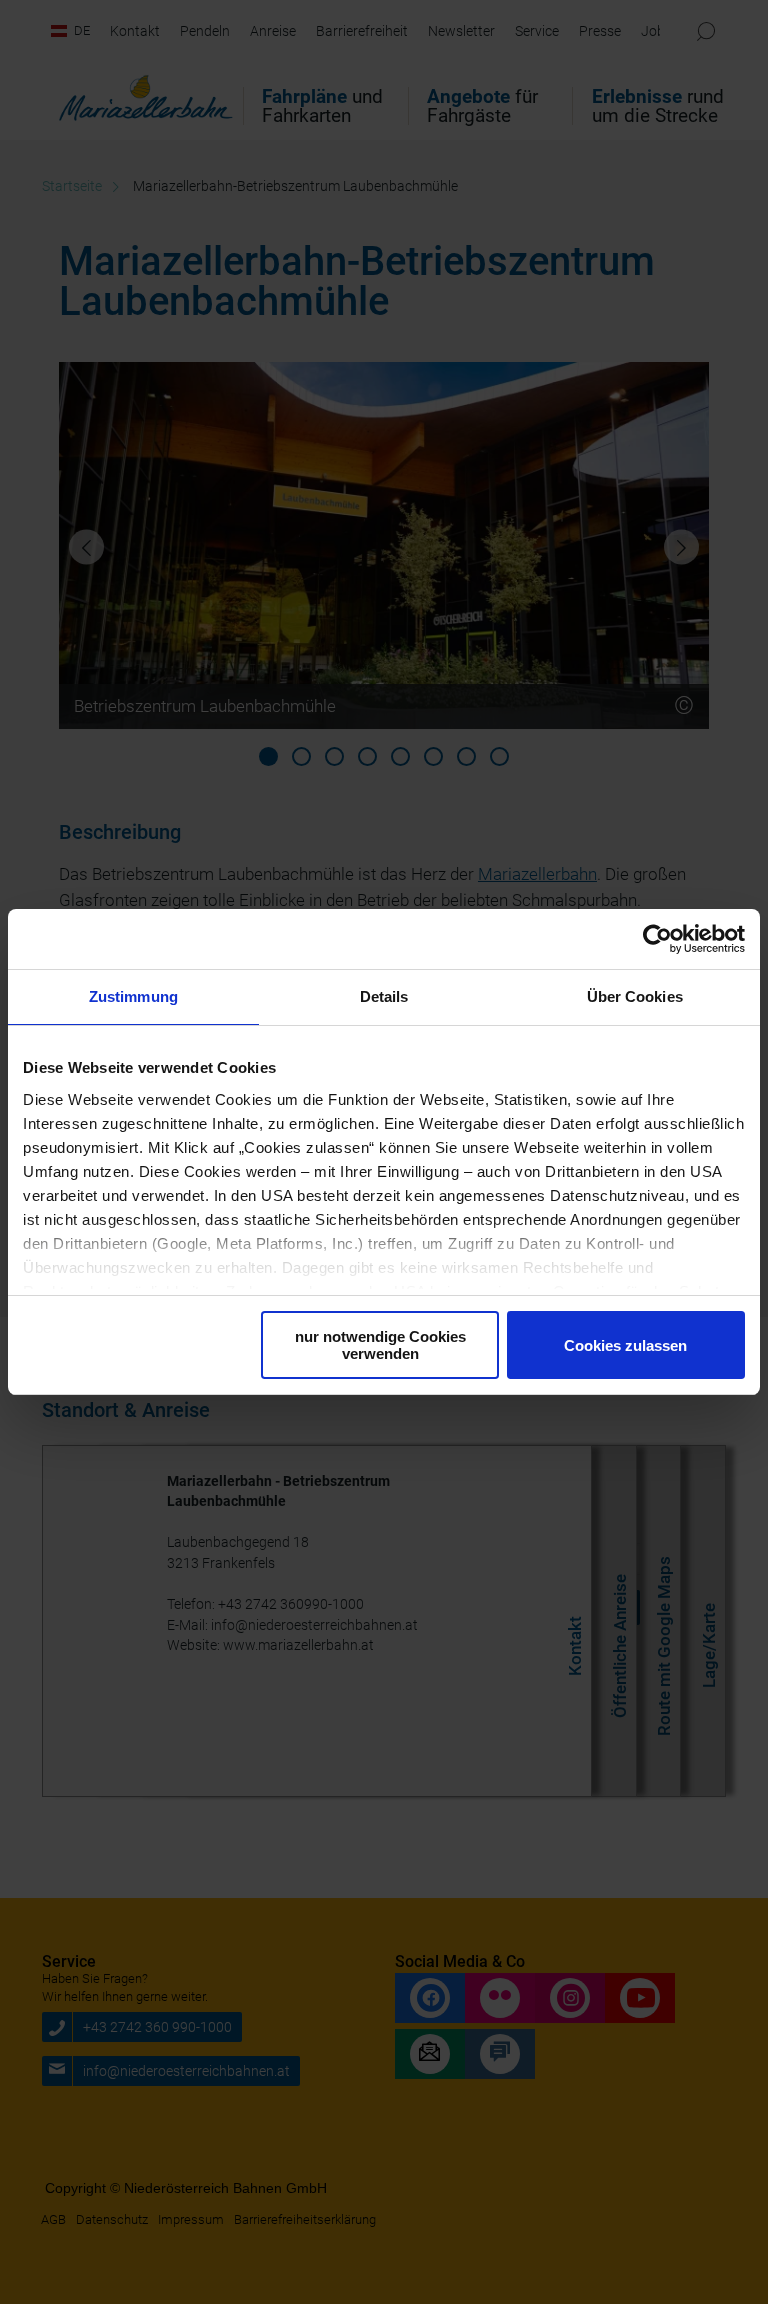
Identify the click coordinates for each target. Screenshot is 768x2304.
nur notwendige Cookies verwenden (380, 1345)
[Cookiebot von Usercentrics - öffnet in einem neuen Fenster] (657, 939)
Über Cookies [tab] (635, 996)
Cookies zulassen (625, 1345)
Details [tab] (384, 996)
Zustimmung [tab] (133, 996)
